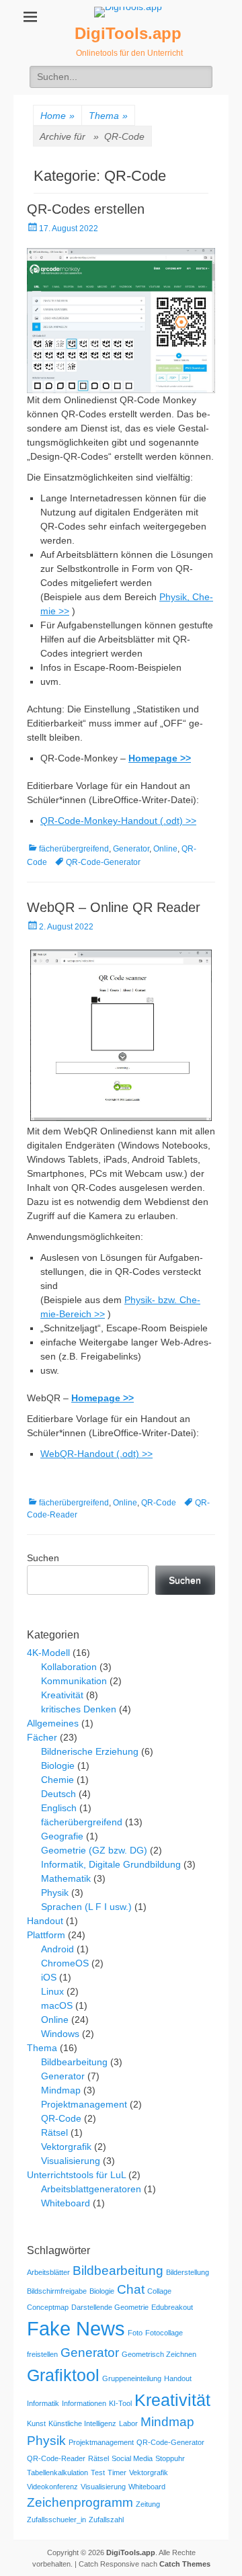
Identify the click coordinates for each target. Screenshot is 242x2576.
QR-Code (159, 1503)
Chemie (57, 1780)
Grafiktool (63, 2375)
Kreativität (62, 1695)
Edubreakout (172, 2307)
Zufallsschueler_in (56, 2520)
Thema (108, 116)
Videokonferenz (52, 2487)
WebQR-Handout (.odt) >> (96, 1454)
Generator (131, 849)
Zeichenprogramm (80, 2502)
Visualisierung (71, 2161)
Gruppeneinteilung (132, 2378)
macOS (57, 2005)
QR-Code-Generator (103, 862)
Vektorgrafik (66, 2147)
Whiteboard (66, 2203)
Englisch (59, 1808)
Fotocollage (164, 2333)
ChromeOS (65, 1963)
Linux (52, 1991)
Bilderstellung (188, 2272)
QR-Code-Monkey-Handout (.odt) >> (118, 821)
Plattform (46, 1935)
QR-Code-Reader (56, 2458)
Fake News (76, 2328)
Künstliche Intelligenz (82, 2423)
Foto (135, 2333)
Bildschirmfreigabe (57, 2291)
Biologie (58, 1765)
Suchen (43, 1558)
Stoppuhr (170, 2458)
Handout (45, 1921)
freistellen (42, 2354)
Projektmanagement (84, 2104)
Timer (117, 2473)
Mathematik (66, 1878)
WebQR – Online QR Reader (114, 907)
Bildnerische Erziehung (90, 1751)
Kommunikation (74, 1681)
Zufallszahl (106, 2520)
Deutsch (58, 1794)
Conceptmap (48, 2307)
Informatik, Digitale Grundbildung (111, 1864)
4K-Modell (48, 1653)
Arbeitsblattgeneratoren (91, 2189)
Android (57, 1949)
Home (57, 116)
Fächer (42, 1737)
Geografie (62, 1836)
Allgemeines (53, 1723)
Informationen (84, 2403)
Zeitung (148, 2504)
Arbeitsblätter (48, 2272)
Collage (159, 2291)
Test (98, 2473)
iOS (49, 1977)
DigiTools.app (128, 33)
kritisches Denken (79, 1709)
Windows (60, 2034)
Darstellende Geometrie (110, 2307)
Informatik (43, 2403)
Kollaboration (69, 1667)
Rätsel (54, 2132)
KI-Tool (120, 2403)
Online (165, 849)
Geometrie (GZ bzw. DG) (94, 1850)
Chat (131, 2289)
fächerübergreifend (74, 849)
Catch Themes (185, 2564)
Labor (128, 2423)
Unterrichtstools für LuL (76, 2175)
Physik (55, 1893)
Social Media (132, 2458)
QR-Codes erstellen (86, 209)
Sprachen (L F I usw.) (86, 1907)
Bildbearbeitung (74, 2062)
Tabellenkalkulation (57, 2473)
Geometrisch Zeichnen (159, 2354)
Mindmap (61, 2090)
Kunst (36, 2423)
